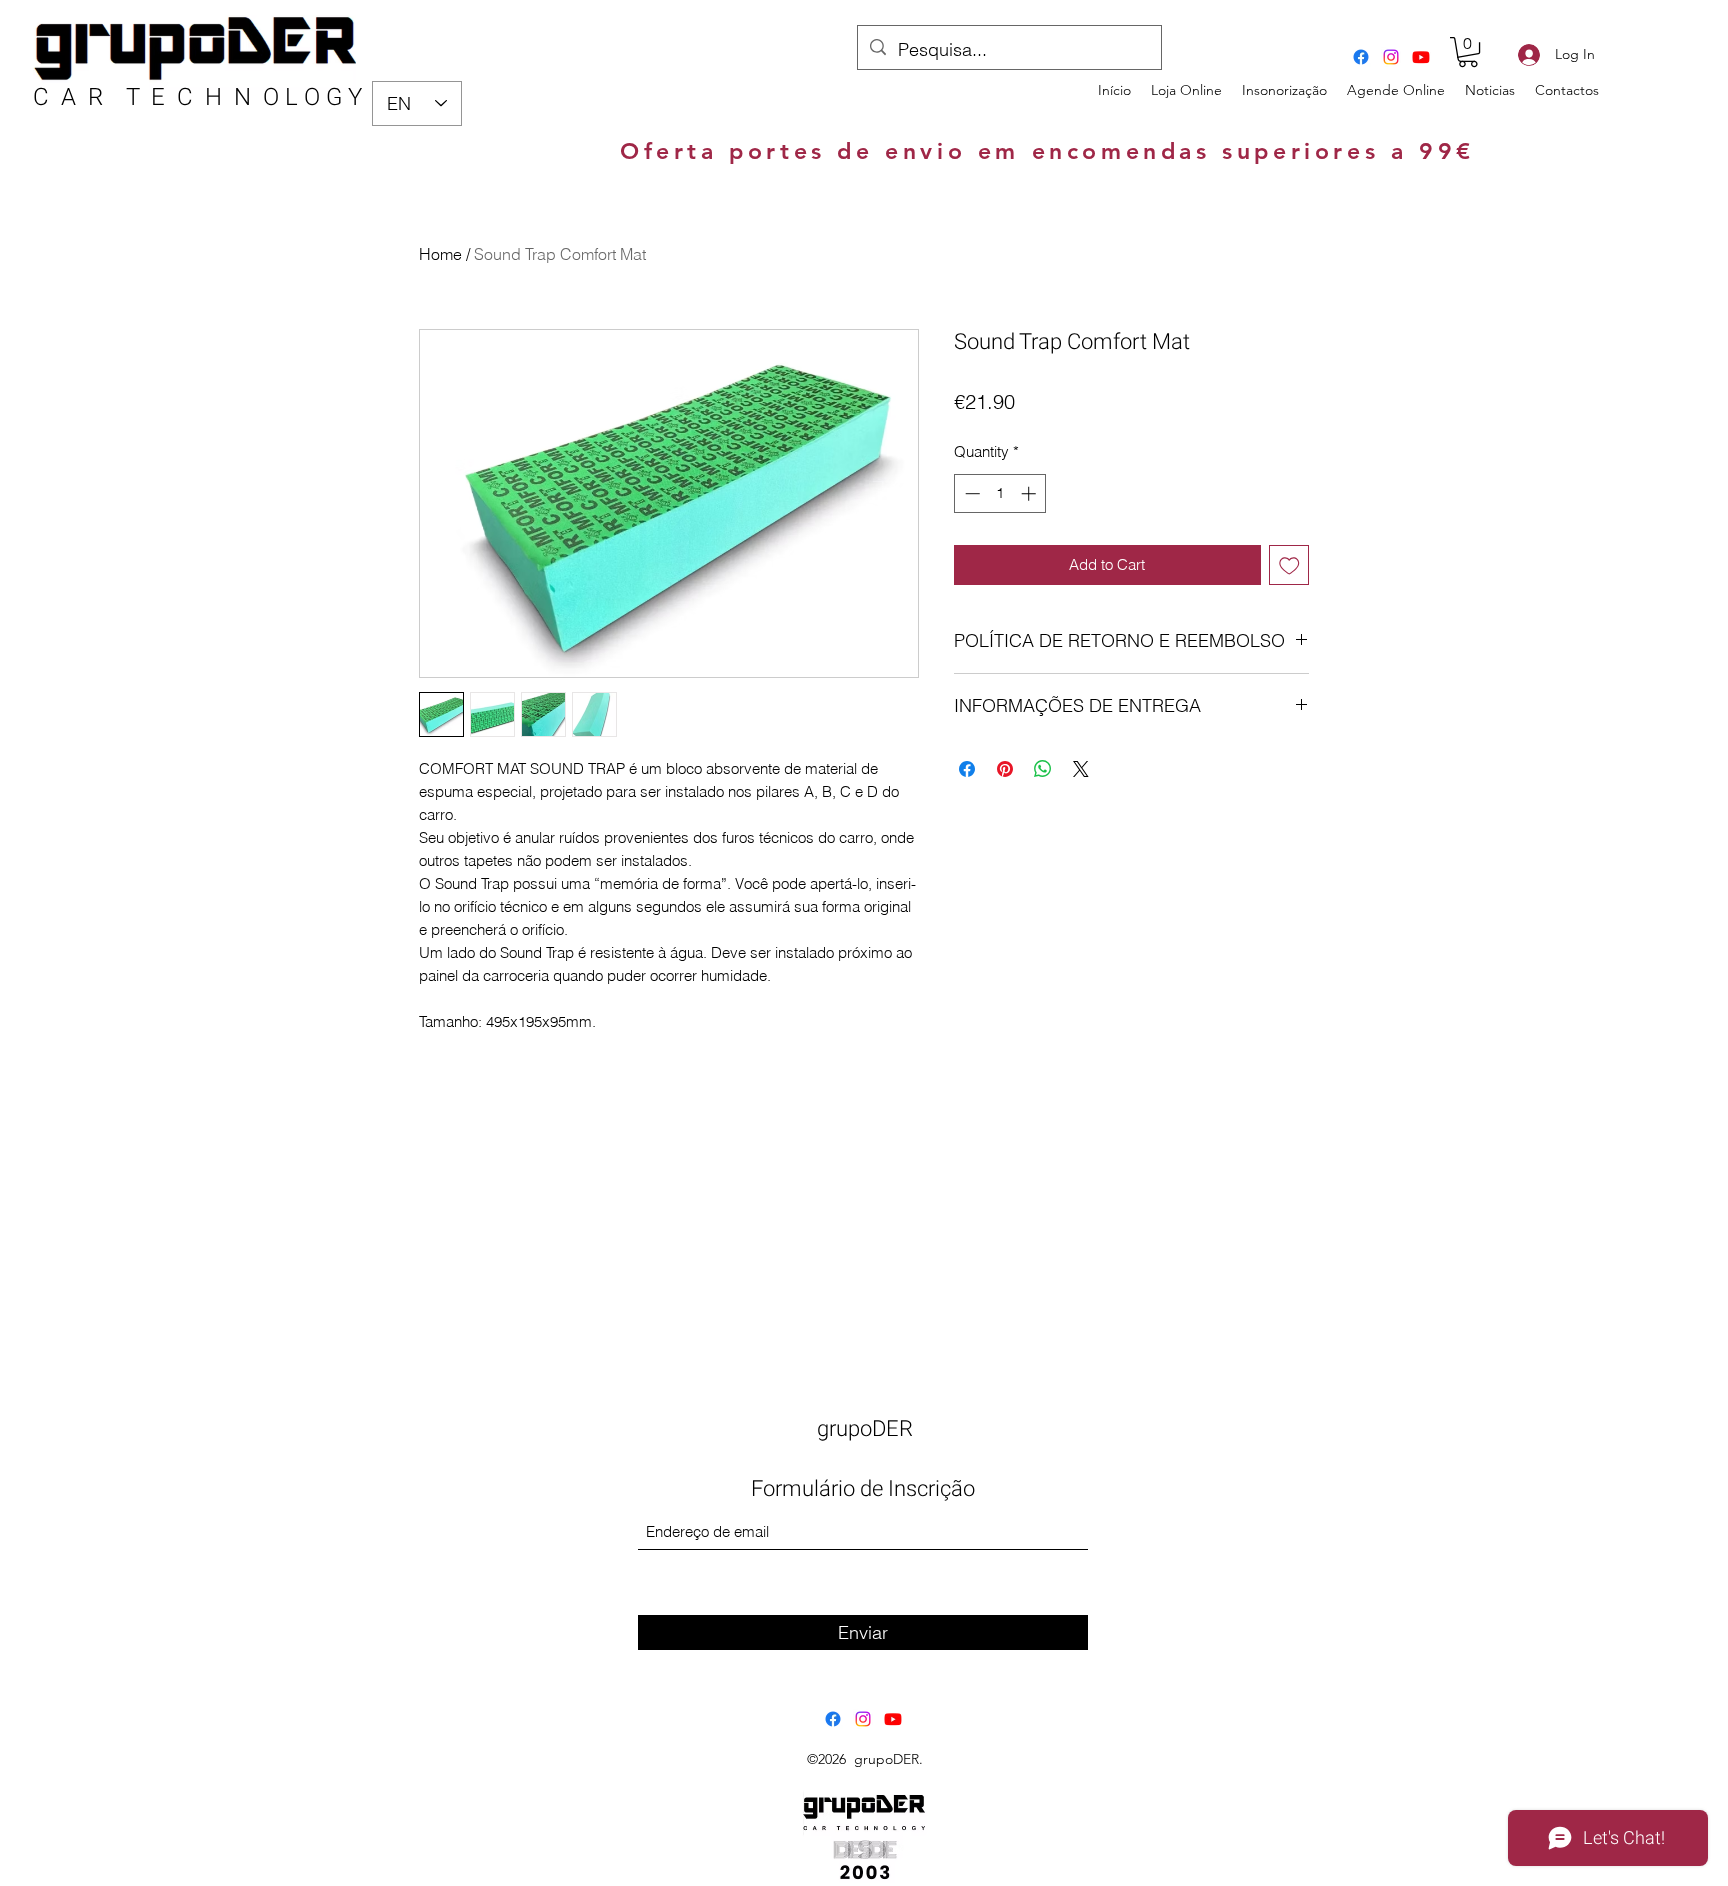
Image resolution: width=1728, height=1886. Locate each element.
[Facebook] (1361, 57)
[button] (1468, 52)
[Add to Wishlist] (1289, 565)
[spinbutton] (1000, 493)
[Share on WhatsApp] (1043, 769)
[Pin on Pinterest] (1005, 769)
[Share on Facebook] (967, 769)
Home (440, 254)
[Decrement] (970, 493)
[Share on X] (1081, 769)
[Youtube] (1421, 57)
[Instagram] (1391, 57)
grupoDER (865, 1429)
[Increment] (1030, 493)
